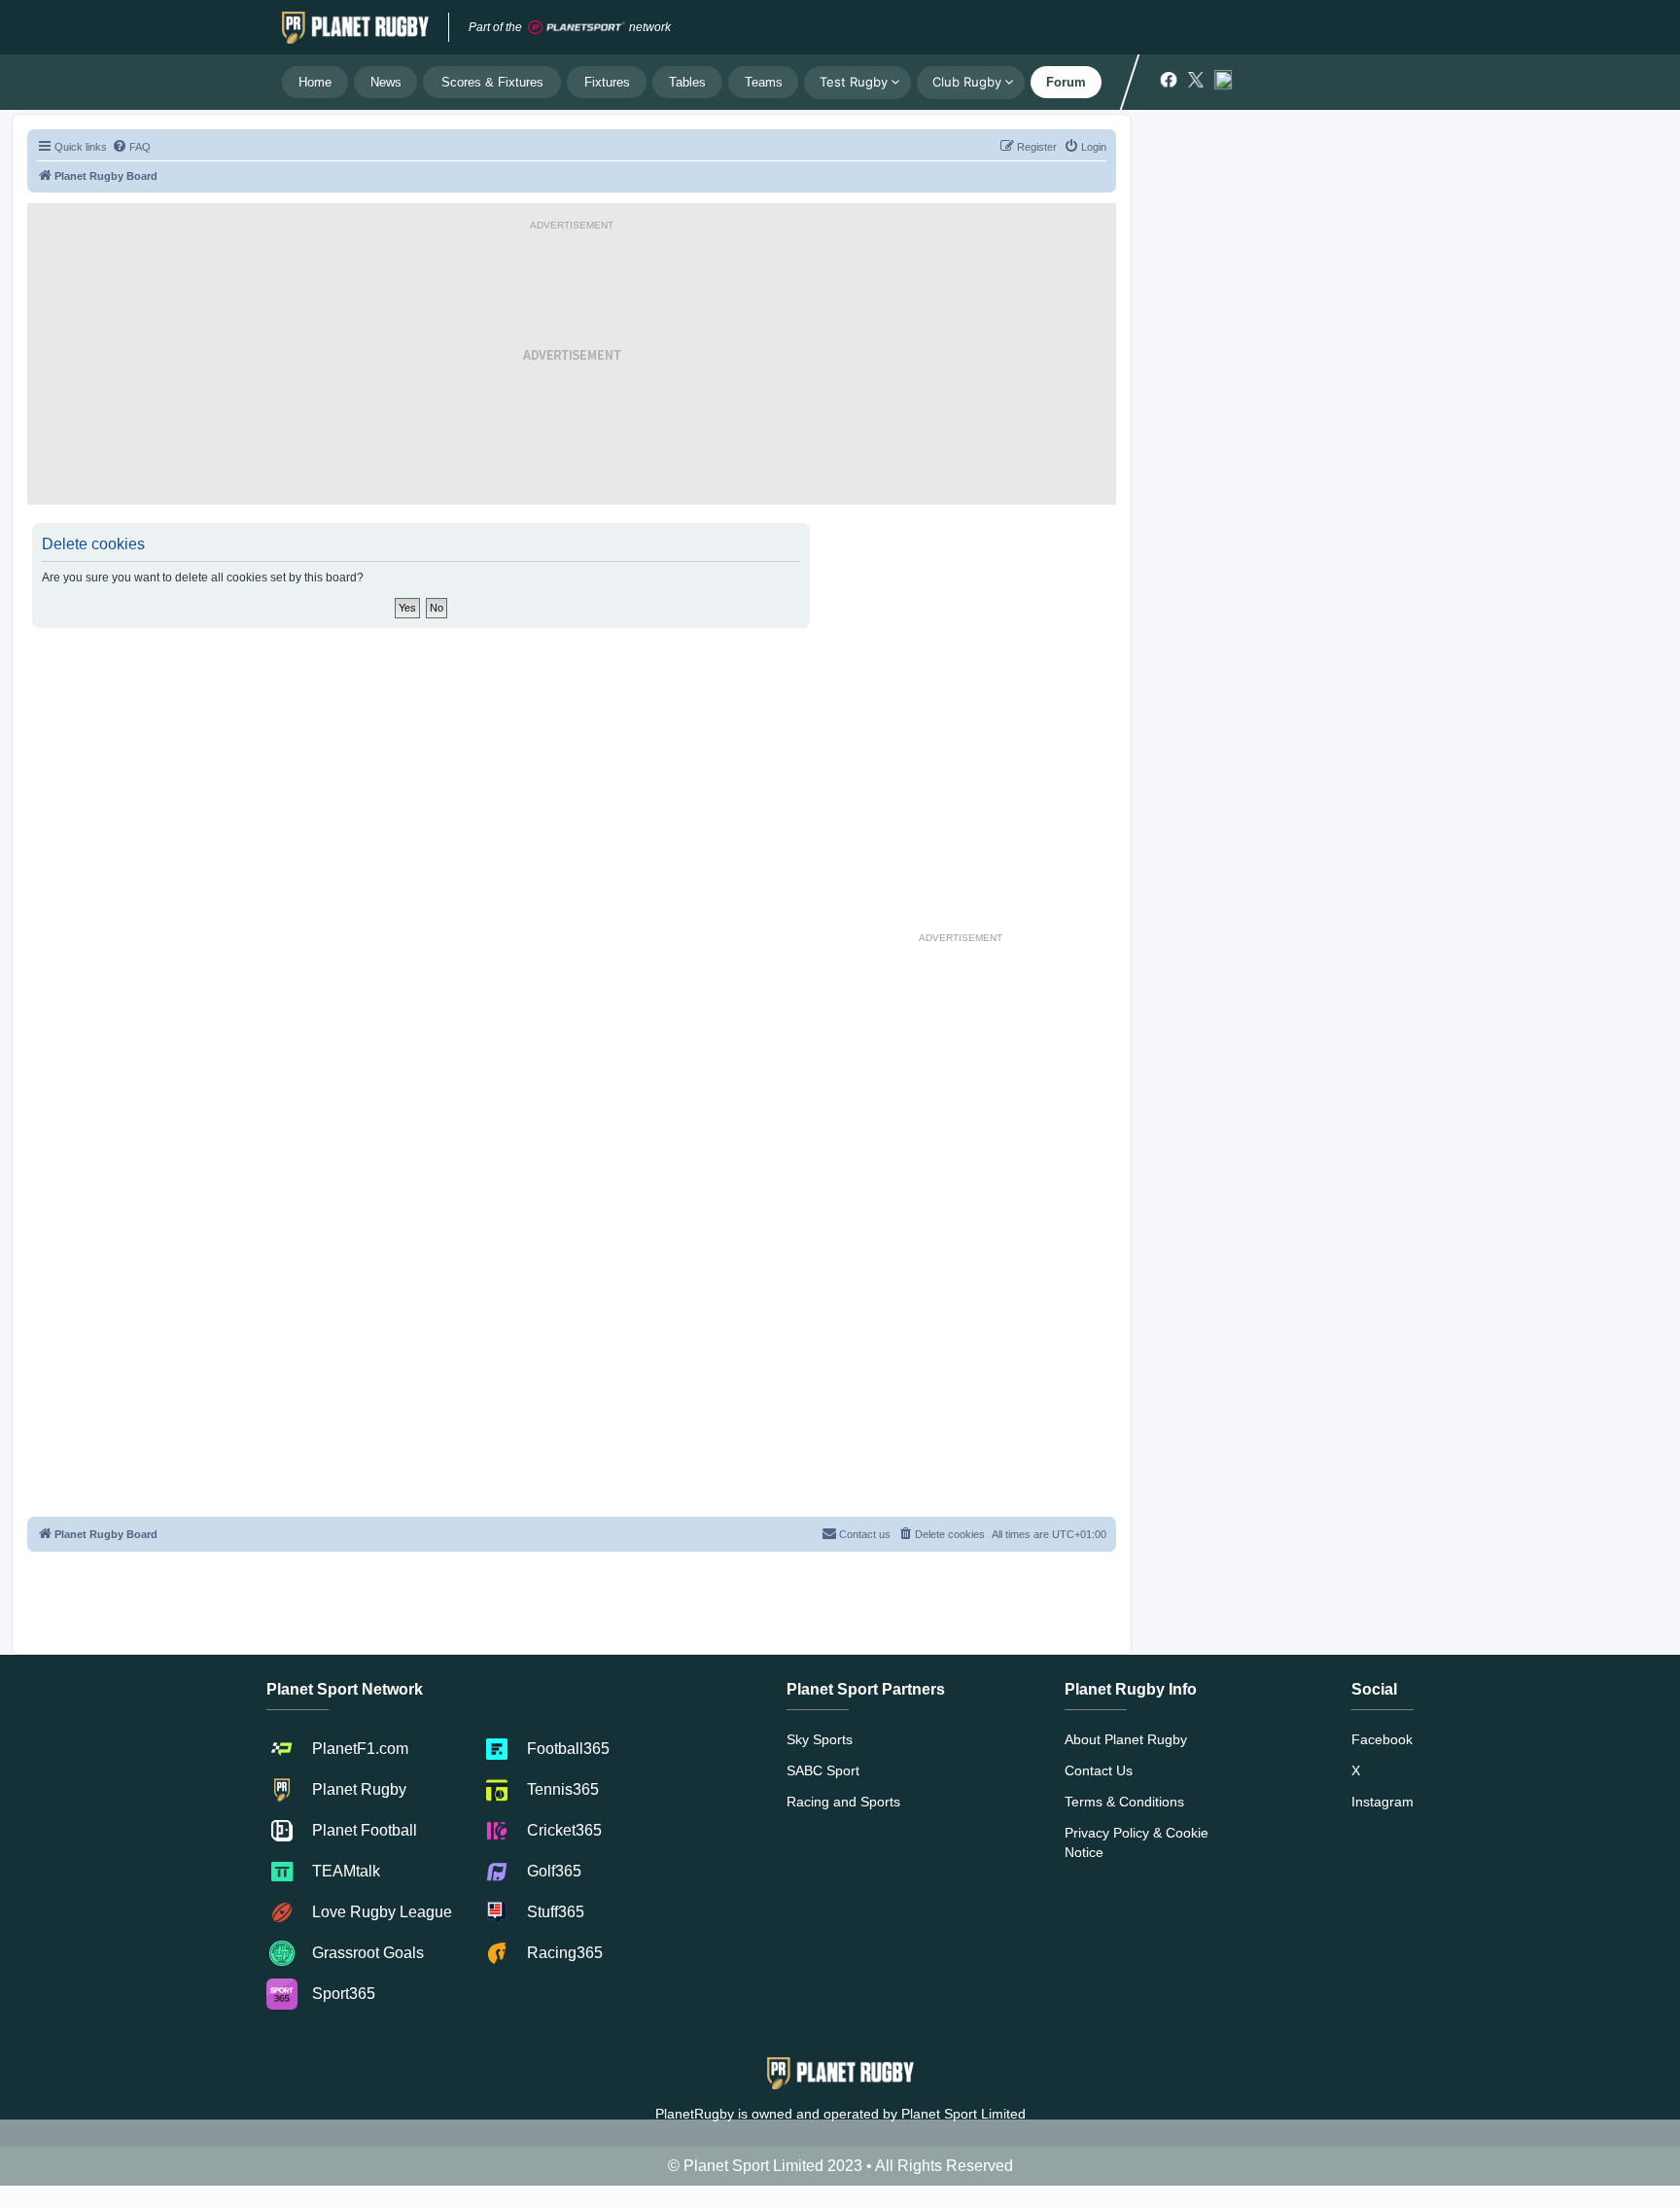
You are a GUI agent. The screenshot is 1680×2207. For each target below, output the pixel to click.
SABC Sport (823, 1770)
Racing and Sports (843, 1802)
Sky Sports (820, 1739)
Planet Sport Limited (963, 2114)
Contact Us (1099, 1770)
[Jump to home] (355, 27)
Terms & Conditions (1124, 1802)
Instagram (1382, 1802)
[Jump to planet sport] (577, 28)
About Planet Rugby (1126, 1739)
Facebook (1382, 1739)
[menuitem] (131, 147)
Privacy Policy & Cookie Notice (1137, 1842)
